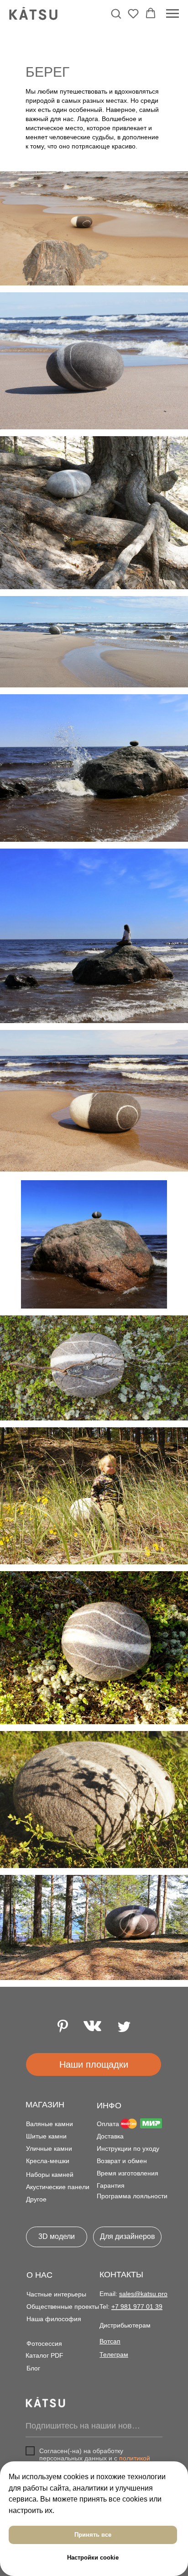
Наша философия (54, 2319)
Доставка (110, 2136)
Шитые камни (46, 2136)
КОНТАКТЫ (121, 2275)
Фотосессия (44, 2344)
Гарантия (111, 2185)
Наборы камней (50, 2175)
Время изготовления (128, 2173)
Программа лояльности (132, 2196)
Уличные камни (49, 2148)
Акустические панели (58, 2187)
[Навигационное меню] (172, 14)
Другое (36, 2199)
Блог (33, 2368)
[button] (116, 13)
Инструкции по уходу (128, 2148)
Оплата (108, 2124)
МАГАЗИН (45, 2105)
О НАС (39, 2275)
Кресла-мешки (48, 2161)
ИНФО (109, 2106)
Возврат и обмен (122, 2161)
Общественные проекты (63, 2307)
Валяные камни (50, 2124)
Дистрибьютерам (125, 2325)
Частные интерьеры (56, 2294)
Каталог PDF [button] (44, 2355)
